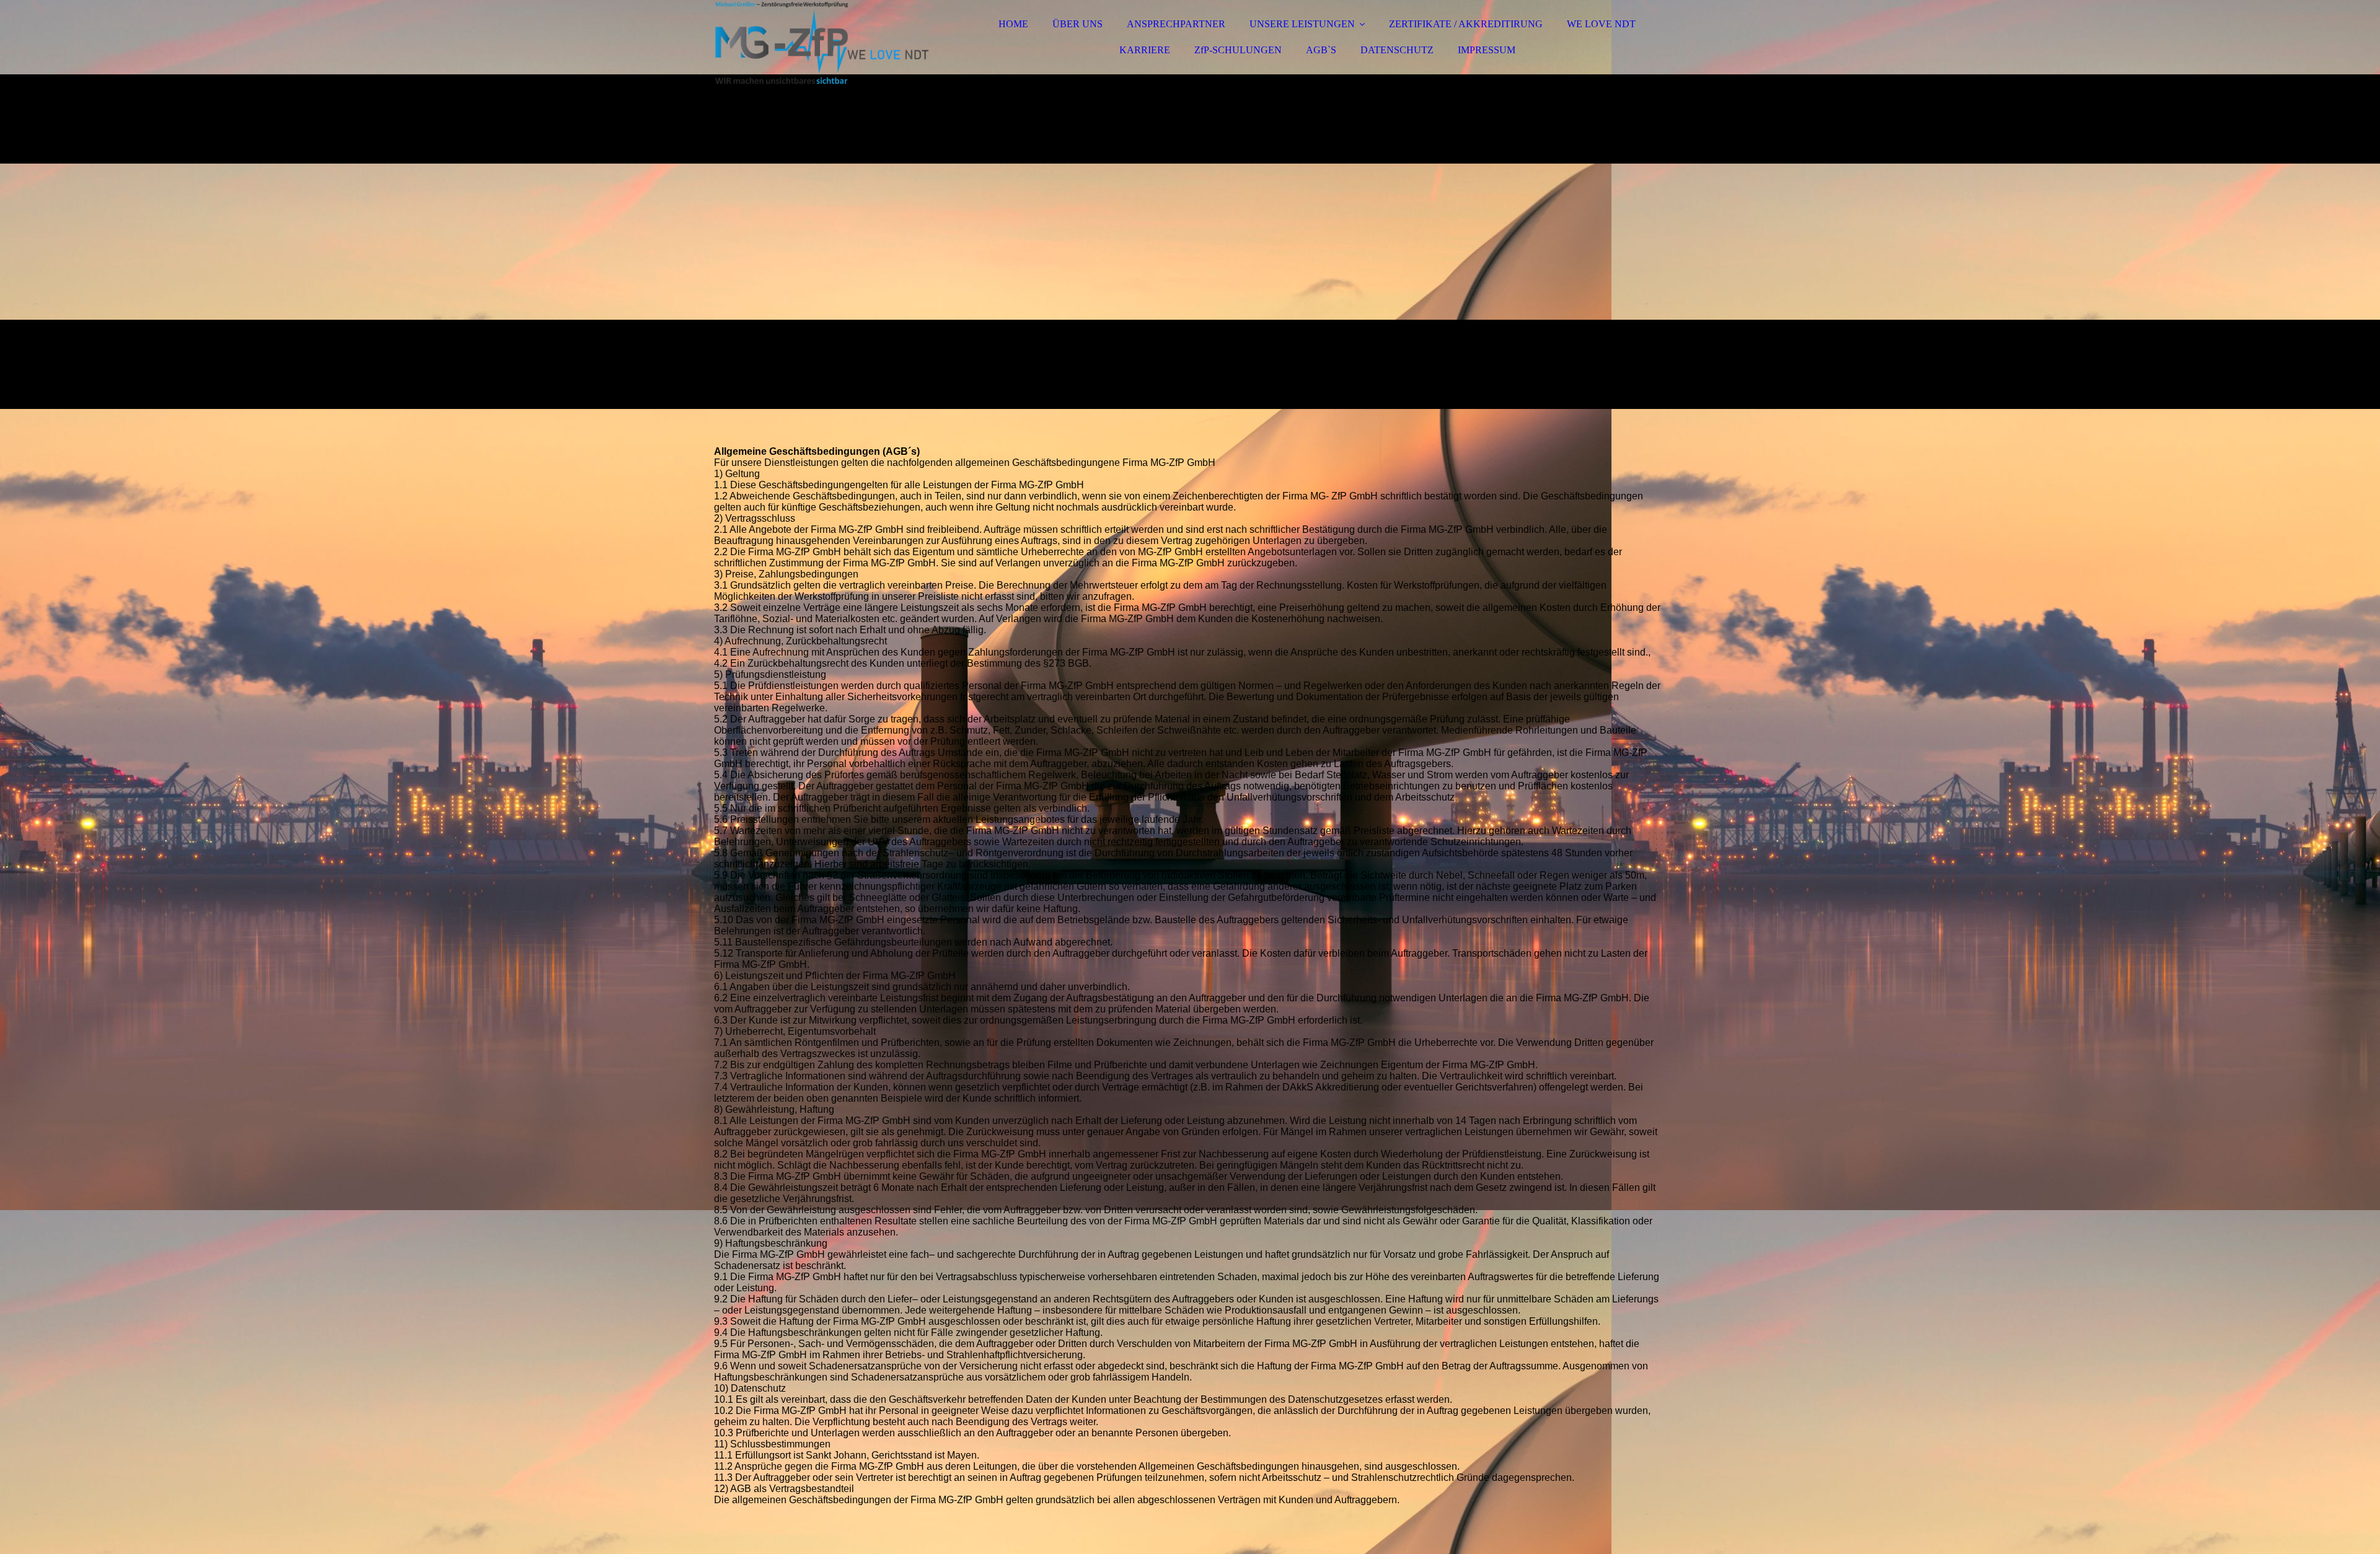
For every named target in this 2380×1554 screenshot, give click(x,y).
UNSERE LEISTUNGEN (1302, 24)
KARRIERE (1145, 50)
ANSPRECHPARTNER (1176, 24)
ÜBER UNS (1078, 24)
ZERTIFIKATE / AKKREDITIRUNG (1466, 24)
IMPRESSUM (1487, 50)
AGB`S (1321, 50)
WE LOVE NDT (1601, 24)
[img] (822, 43)
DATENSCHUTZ (1397, 50)
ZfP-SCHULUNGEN (1238, 50)
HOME (1013, 24)
